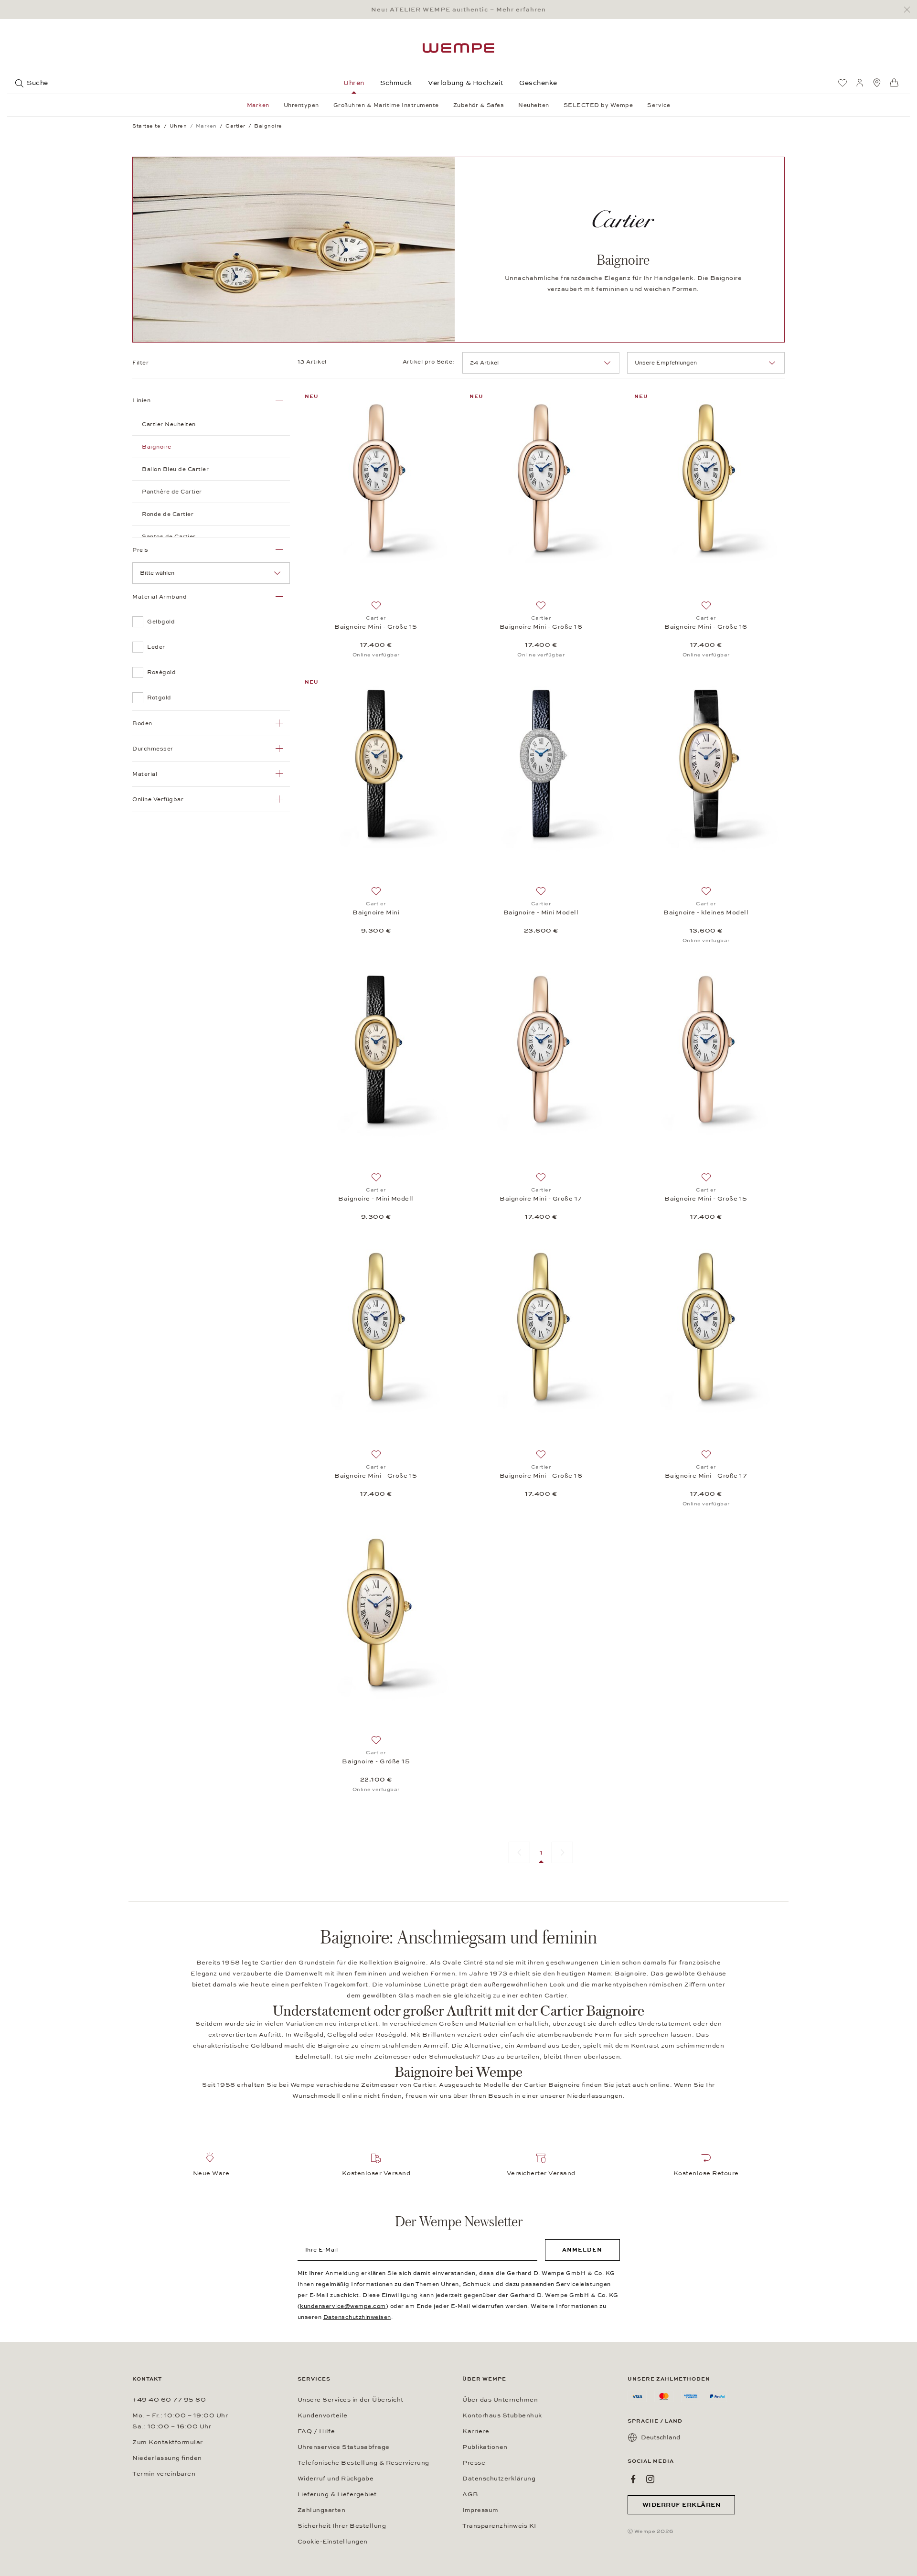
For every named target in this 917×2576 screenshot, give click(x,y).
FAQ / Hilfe (316, 2431)
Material (145, 774)
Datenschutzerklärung (499, 2479)
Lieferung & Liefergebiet (337, 2494)
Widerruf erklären (682, 2505)
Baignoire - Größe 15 (376, 1761)
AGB (470, 2494)
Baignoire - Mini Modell (541, 912)
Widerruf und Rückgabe (336, 2479)
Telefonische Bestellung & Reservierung (363, 2463)
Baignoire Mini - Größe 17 (541, 1199)
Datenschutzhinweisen (357, 2317)
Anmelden (582, 2250)
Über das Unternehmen (500, 2400)
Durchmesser (153, 749)
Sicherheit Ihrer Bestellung (342, 2526)
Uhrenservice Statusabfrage (344, 2447)
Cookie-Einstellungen (333, 2542)
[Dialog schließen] (910, 10)
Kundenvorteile (323, 2415)
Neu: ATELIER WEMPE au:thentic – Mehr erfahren (458, 10)
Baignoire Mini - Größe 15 (376, 627)
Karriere (476, 2431)
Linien (141, 400)
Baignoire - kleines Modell (706, 912)
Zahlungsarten (322, 2510)
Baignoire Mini (376, 912)
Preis (140, 550)
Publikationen (485, 2447)
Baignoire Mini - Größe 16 (541, 627)
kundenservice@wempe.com (343, 2306)
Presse (474, 2463)
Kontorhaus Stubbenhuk (502, 2415)
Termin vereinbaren (164, 2474)
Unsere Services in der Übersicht (351, 2400)
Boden (142, 723)
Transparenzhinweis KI (499, 2526)
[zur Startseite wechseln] (458, 48)
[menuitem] (842, 83)
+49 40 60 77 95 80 (169, 2400)
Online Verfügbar (158, 799)
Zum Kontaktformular (168, 2442)
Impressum (480, 2510)
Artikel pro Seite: (429, 362)
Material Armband (160, 597)
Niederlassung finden (167, 2458)
